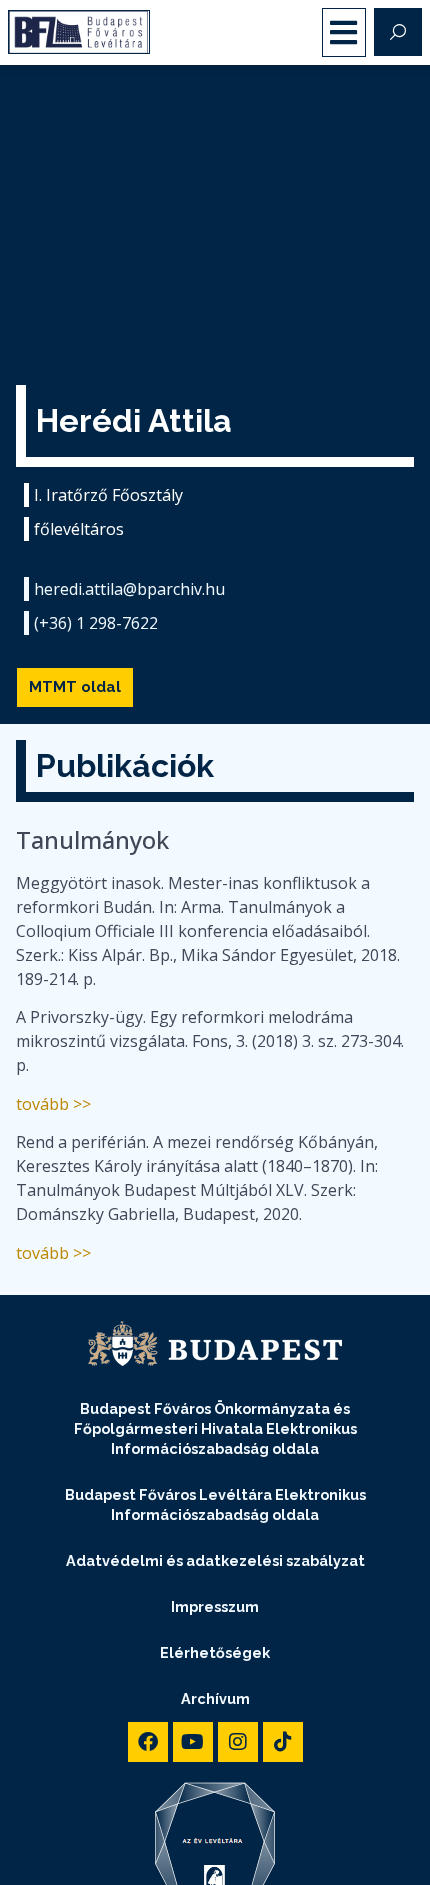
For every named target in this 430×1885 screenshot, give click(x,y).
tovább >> (53, 1104)
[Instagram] (238, 1742)
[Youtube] (193, 1742)
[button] (344, 32)
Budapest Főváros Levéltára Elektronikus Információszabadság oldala (215, 1504)
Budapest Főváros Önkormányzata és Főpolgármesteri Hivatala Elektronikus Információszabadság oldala (215, 1428)
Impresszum (215, 1606)
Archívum (215, 1698)
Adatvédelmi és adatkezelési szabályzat (215, 1560)
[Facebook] (148, 1742)
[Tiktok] (283, 1742)
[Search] (398, 32)
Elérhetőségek (215, 1652)
